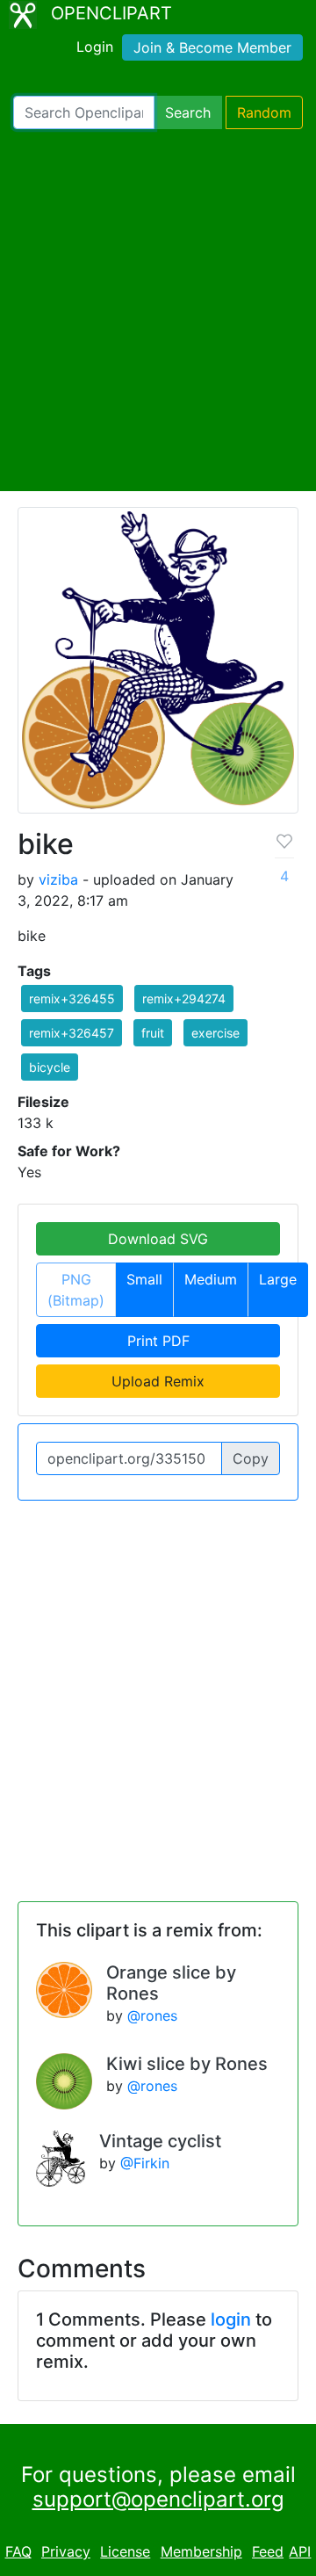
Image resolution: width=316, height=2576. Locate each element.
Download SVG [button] (158, 1239)
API (300, 2551)
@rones (152, 2015)
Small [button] (144, 1279)
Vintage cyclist (160, 2141)
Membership (201, 2551)
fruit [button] (153, 1033)
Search (188, 112)
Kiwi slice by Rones (187, 2064)
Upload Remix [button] (158, 1381)
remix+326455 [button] (72, 999)
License (125, 2551)
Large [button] (278, 1279)
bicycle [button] (50, 1067)
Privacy (66, 2551)
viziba (58, 879)
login (231, 2319)
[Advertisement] (158, 310)
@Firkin (145, 2163)
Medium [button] (211, 1279)
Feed (268, 2551)
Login (95, 47)
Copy (251, 1458)
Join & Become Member (212, 47)
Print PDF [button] (158, 1341)
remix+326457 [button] (72, 1033)
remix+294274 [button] (184, 999)
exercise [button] (215, 1033)
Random (264, 112)
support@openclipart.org (158, 2499)
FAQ (18, 2551)
